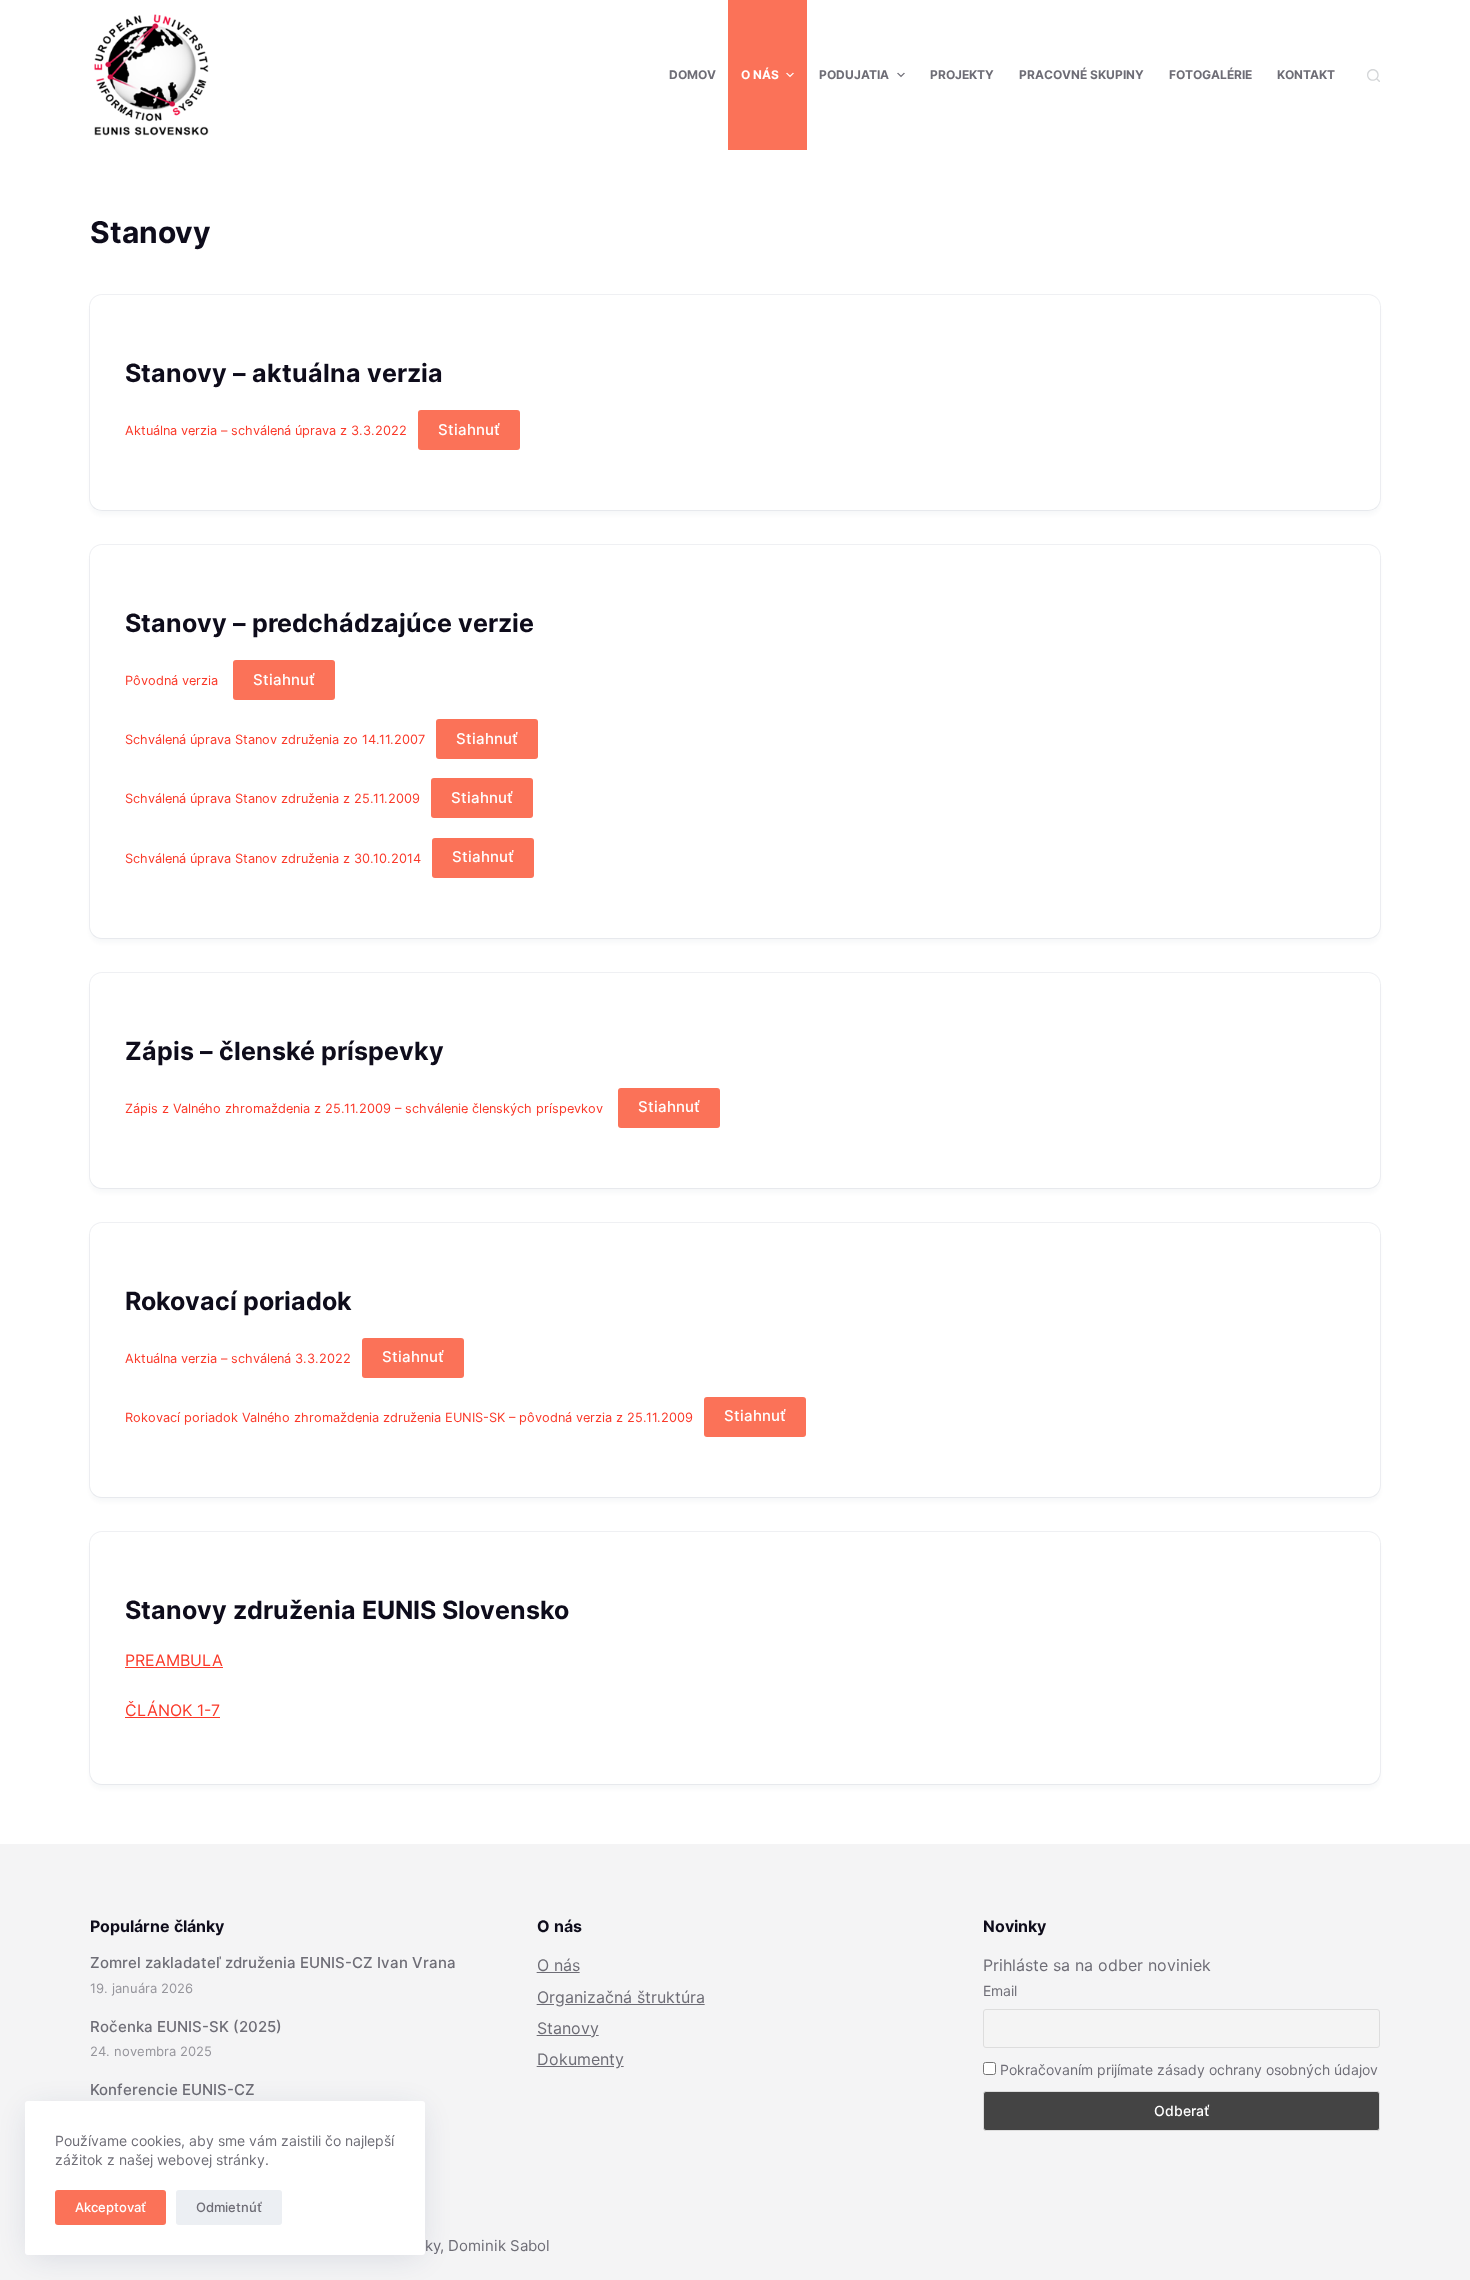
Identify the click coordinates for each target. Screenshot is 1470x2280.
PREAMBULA (174, 1660)
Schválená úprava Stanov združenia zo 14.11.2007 (275, 739)
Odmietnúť (229, 2207)
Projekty (962, 74)
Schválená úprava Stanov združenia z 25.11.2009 (272, 798)
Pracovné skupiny (1081, 74)
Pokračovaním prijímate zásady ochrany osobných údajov (1187, 2069)
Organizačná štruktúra (621, 1997)
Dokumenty (580, 2059)
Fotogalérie (1210, 74)
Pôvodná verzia (173, 680)
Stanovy (568, 2028)
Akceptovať (110, 2207)
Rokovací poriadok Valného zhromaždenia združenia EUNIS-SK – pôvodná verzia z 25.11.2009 (409, 1416)
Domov (692, 74)
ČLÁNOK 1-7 (172, 1710)
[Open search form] (1373, 75)
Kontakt (1306, 74)
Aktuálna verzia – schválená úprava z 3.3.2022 (266, 430)
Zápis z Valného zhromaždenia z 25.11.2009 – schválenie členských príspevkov (366, 1107)
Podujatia (854, 74)
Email (1000, 1990)
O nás (760, 74)
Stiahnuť (469, 429)
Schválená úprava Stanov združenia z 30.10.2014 (273, 857)
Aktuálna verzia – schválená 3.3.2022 (238, 1357)
